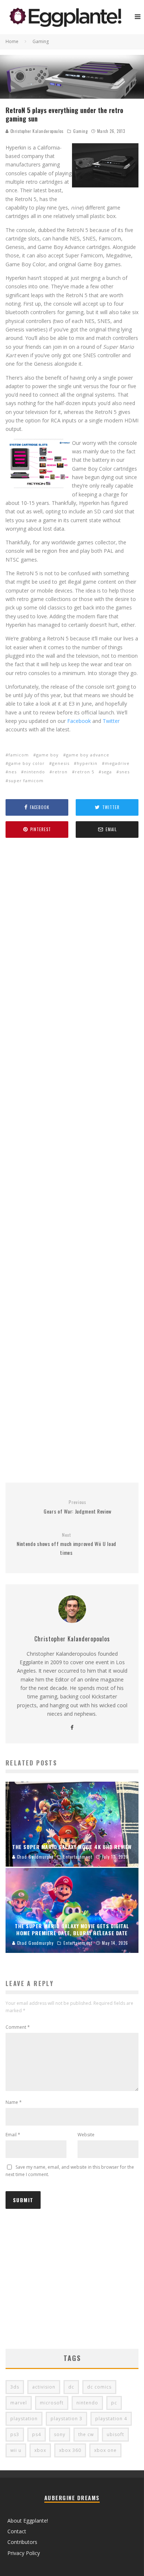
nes (13, 772)
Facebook (79, 721)
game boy (47, 755)
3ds (15, 2387)
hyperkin (87, 763)
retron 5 (85, 772)
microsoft (52, 2403)
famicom (19, 755)
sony (60, 2434)
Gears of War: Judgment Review (78, 1507)
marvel (19, 2403)
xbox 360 (70, 2450)
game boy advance (88, 755)
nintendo (35, 772)
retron (60, 772)
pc (114, 2403)
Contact (17, 2531)
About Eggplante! (28, 2521)
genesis (61, 763)
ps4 (37, 2434)
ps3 (15, 2434)
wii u (16, 2450)
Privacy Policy (24, 2553)
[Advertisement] (72, 1161)
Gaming (80, 131)
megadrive (117, 763)
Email (13, 2135)
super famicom (26, 781)
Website (86, 2135)
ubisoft (115, 2434)
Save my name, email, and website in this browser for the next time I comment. (70, 2171)
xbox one (105, 2450)
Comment (18, 2027)
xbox (40, 2450)
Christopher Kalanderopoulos (36, 131)
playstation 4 (111, 2419)
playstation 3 (66, 2419)
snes (124, 772)
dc (71, 2387)
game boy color (27, 763)
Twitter (111, 721)
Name (14, 2102)
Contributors (22, 2542)
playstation (24, 2419)
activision (44, 2387)
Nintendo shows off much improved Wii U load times (66, 1544)
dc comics (99, 2387)
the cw (86, 2434)
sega (107, 772)
